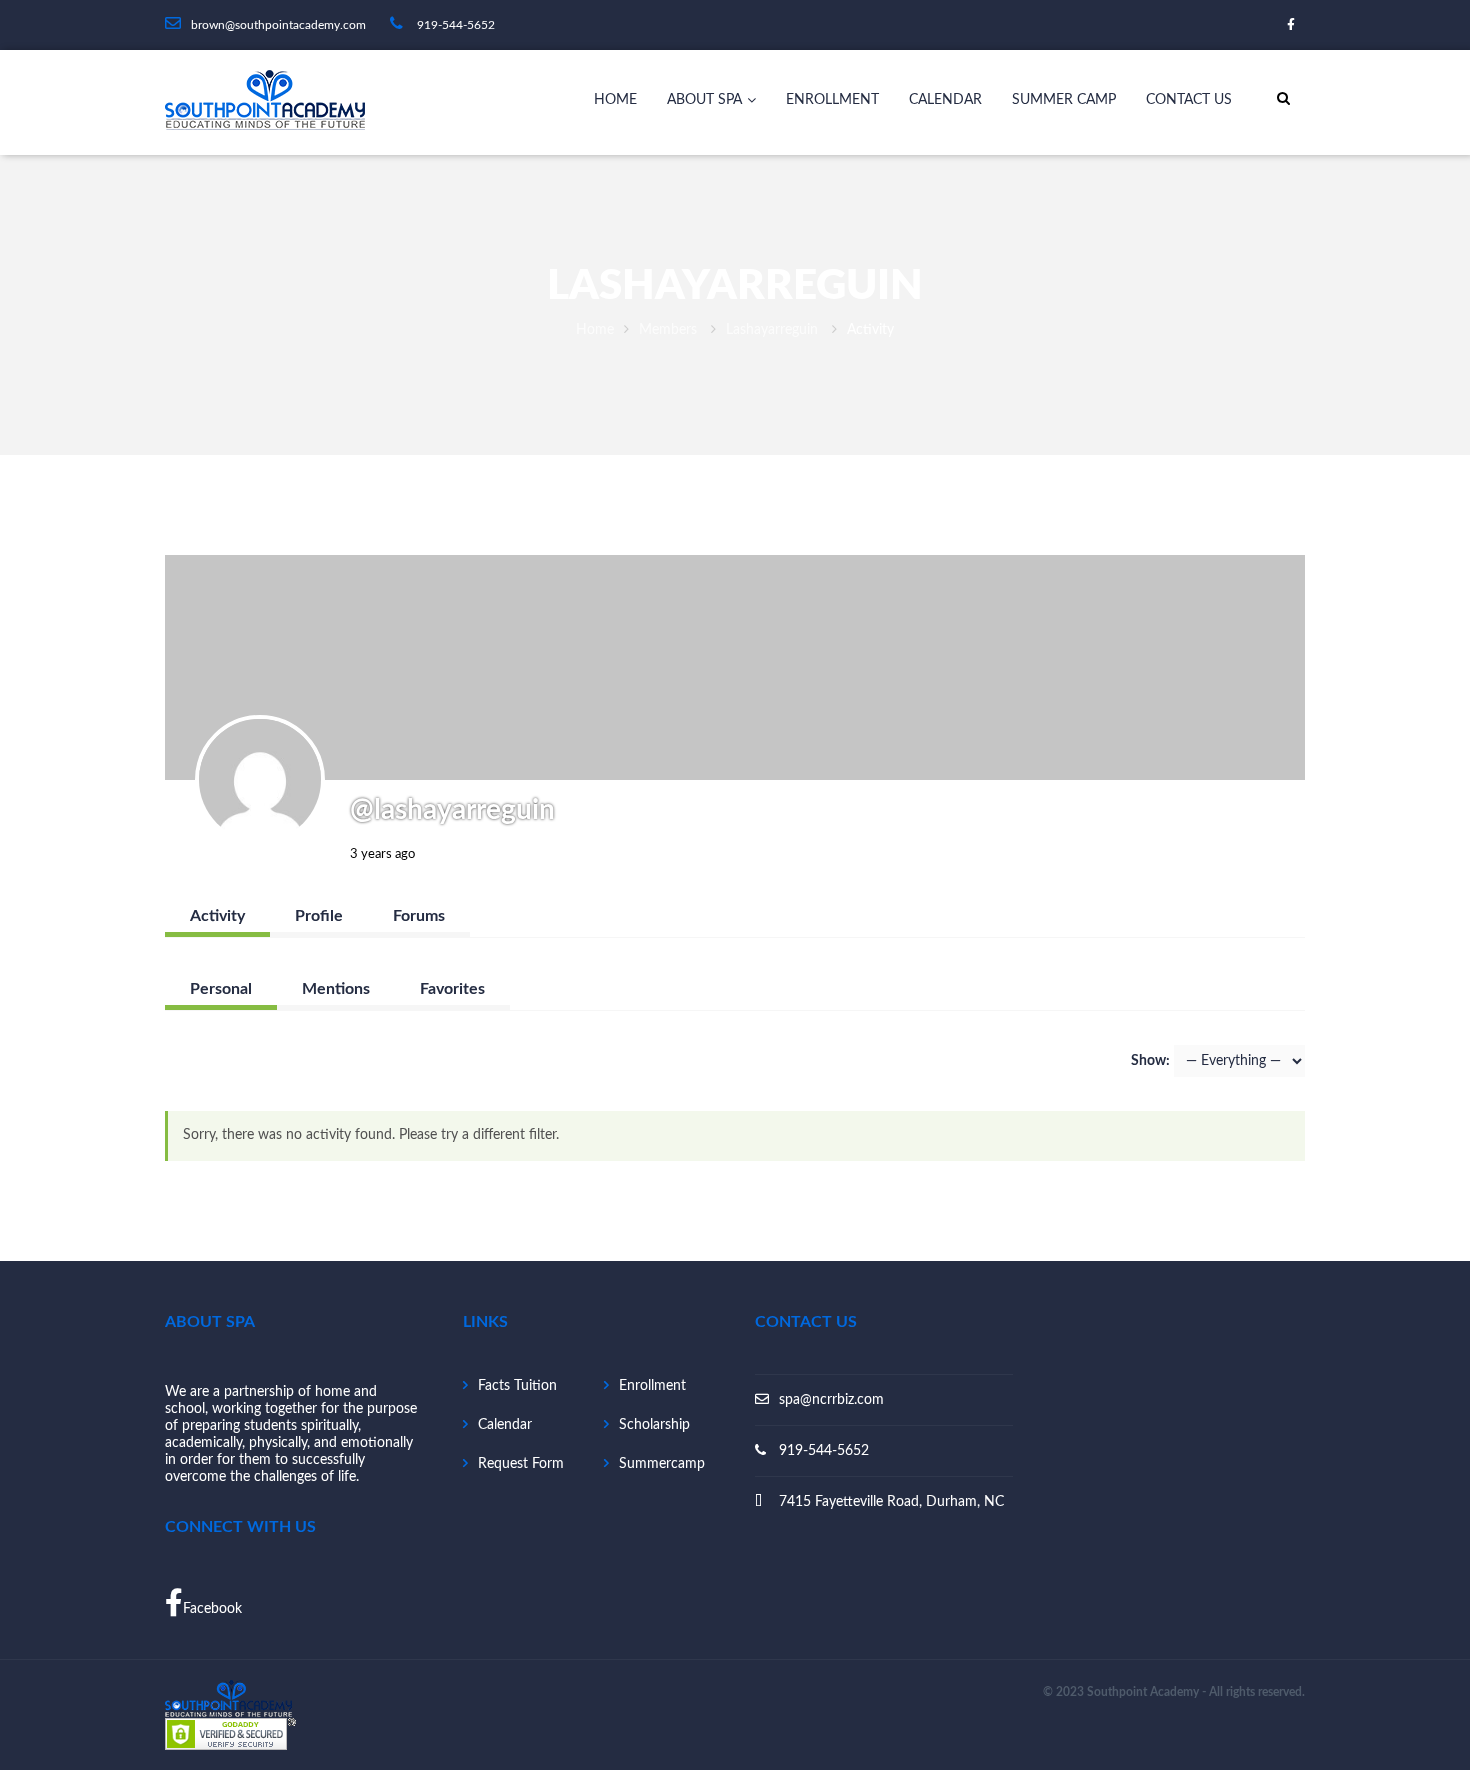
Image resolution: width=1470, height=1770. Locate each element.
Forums (419, 916)
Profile (319, 916)
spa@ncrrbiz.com (831, 1400)
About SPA (704, 100)
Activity (217, 916)
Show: (1150, 1061)
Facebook (212, 1609)
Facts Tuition (517, 1386)
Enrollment (832, 100)
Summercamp (662, 1464)
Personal (221, 989)
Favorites (452, 989)
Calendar (945, 100)
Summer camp (1064, 100)
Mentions (336, 989)
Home (615, 100)
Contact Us (1189, 100)
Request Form (521, 1464)
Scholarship (654, 1425)
